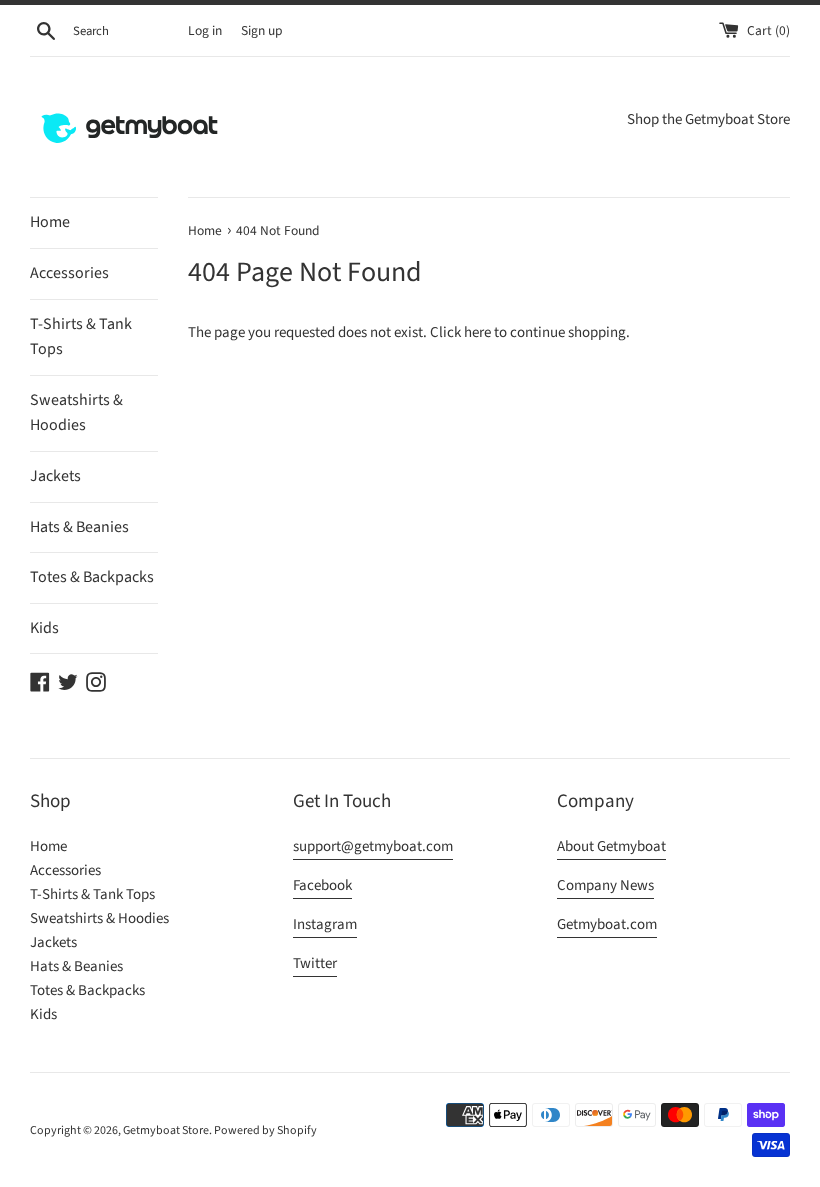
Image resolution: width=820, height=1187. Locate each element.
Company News (605, 885)
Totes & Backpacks (92, 577)
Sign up (262, 30)
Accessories (69, 273)
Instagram (325, 924)
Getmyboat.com (607, 924)
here (477, 332)
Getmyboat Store (166, 1130)
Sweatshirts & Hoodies (76, 413)
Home (50, 222)
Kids (44, 628)
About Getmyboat (611, 846)
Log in (205, 30)
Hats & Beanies (79, 527)
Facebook (322, 885)
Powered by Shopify (265, 1130)
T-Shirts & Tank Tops (81, 337)
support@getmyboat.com (373, 846)
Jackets (55, 476)
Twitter (315, 963)
